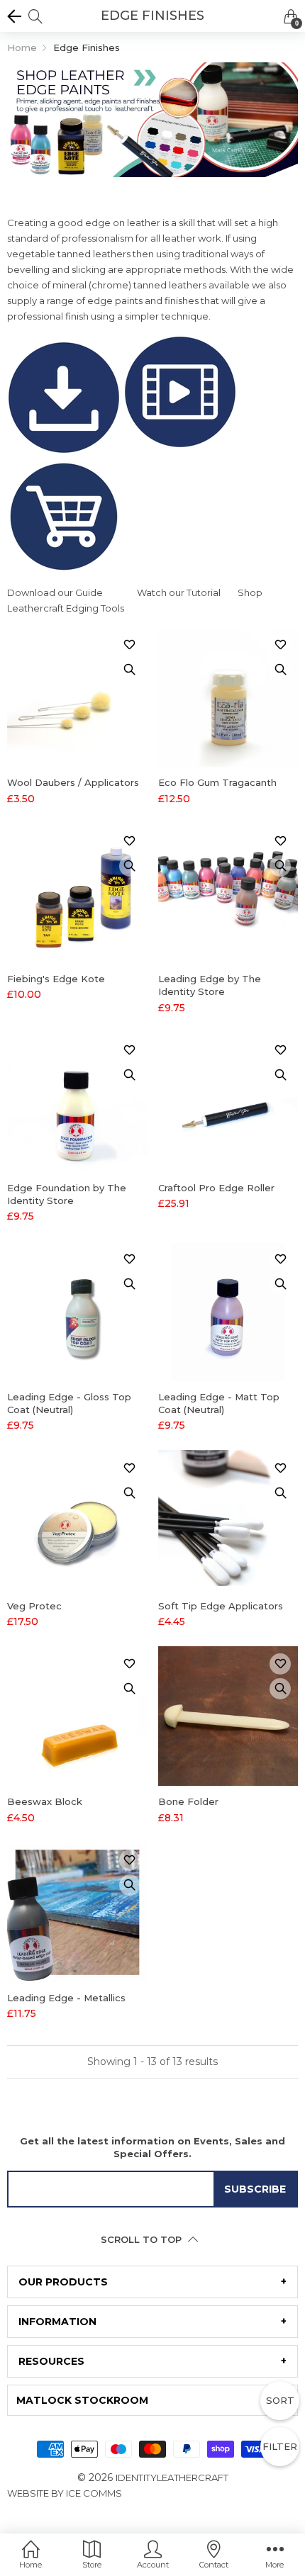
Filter (280, 2446)
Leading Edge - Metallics (66, 1998)
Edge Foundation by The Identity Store (67, 1194)
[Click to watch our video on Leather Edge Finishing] (180, 397)
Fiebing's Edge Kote (56, 979)
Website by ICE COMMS (65, 2493)
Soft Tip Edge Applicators (221, 1606)
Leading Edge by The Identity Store (210, 985)
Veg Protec (34, 1606)
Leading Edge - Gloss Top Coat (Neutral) (69, 1403)
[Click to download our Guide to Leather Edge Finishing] (65, 397)
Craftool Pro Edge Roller (216, 1188)
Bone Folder (188, 1801)
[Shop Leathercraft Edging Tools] (64, 522)
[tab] (152, 2282)
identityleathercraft (172, 2477)
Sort (280, 2400)
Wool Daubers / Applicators (73, 782)
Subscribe (255, 2189)
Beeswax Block (45, 1801)
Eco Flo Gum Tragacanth (217, 782)
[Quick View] (130, 670)
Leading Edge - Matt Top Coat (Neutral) (219, 1403)
